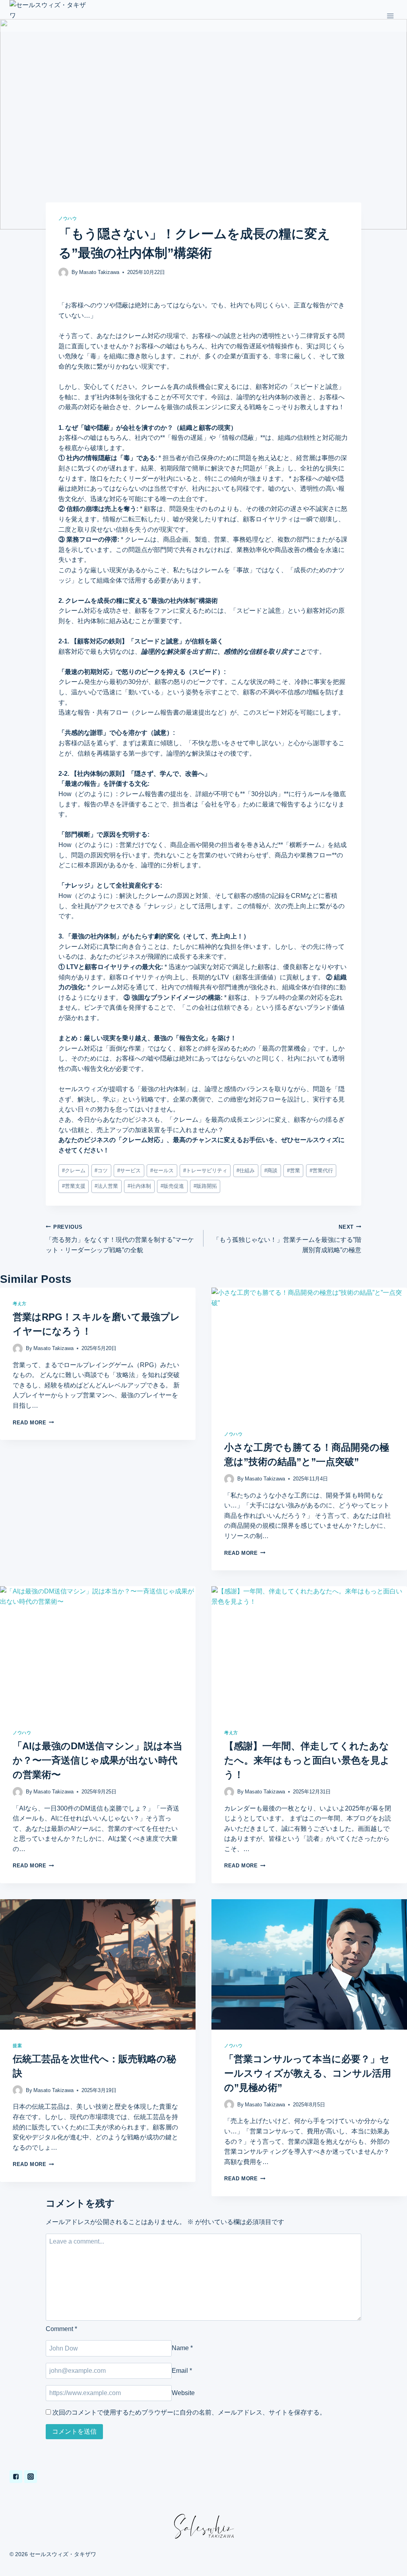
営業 (294, 1170)
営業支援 (74, 1186)
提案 (17, 2046)
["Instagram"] (31, 2477)
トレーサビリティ (205, 1170)
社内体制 (139, 1186)
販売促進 (172, 1186)
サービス (129, 1170)
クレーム (74, 1170)
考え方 (20, 1304)
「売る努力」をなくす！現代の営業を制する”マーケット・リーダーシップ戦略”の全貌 (120, 1239)
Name (182, 2348)
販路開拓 (205, 1186)
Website (183, 2393)
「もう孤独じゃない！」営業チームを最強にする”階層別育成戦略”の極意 (287, 1239)
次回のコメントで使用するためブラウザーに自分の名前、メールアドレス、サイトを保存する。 (189, 2412)
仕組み (246, 1170)
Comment (61, 2329)
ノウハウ (68, 218)
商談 (271, 1170)
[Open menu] (390, 16)
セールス (162, 1170)
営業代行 (321, 1170)
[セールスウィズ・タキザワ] (49, 16)
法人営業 (106, 1186)
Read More (30, 1423)
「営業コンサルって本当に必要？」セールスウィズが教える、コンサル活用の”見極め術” (308, 2073)
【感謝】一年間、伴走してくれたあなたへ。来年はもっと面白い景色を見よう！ (307, 1760)
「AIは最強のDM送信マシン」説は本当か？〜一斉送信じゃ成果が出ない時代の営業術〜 (98, 1760)
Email (182, 2371)
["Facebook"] (16, 2477)
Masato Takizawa (99, 272)
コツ (101, 1170)
